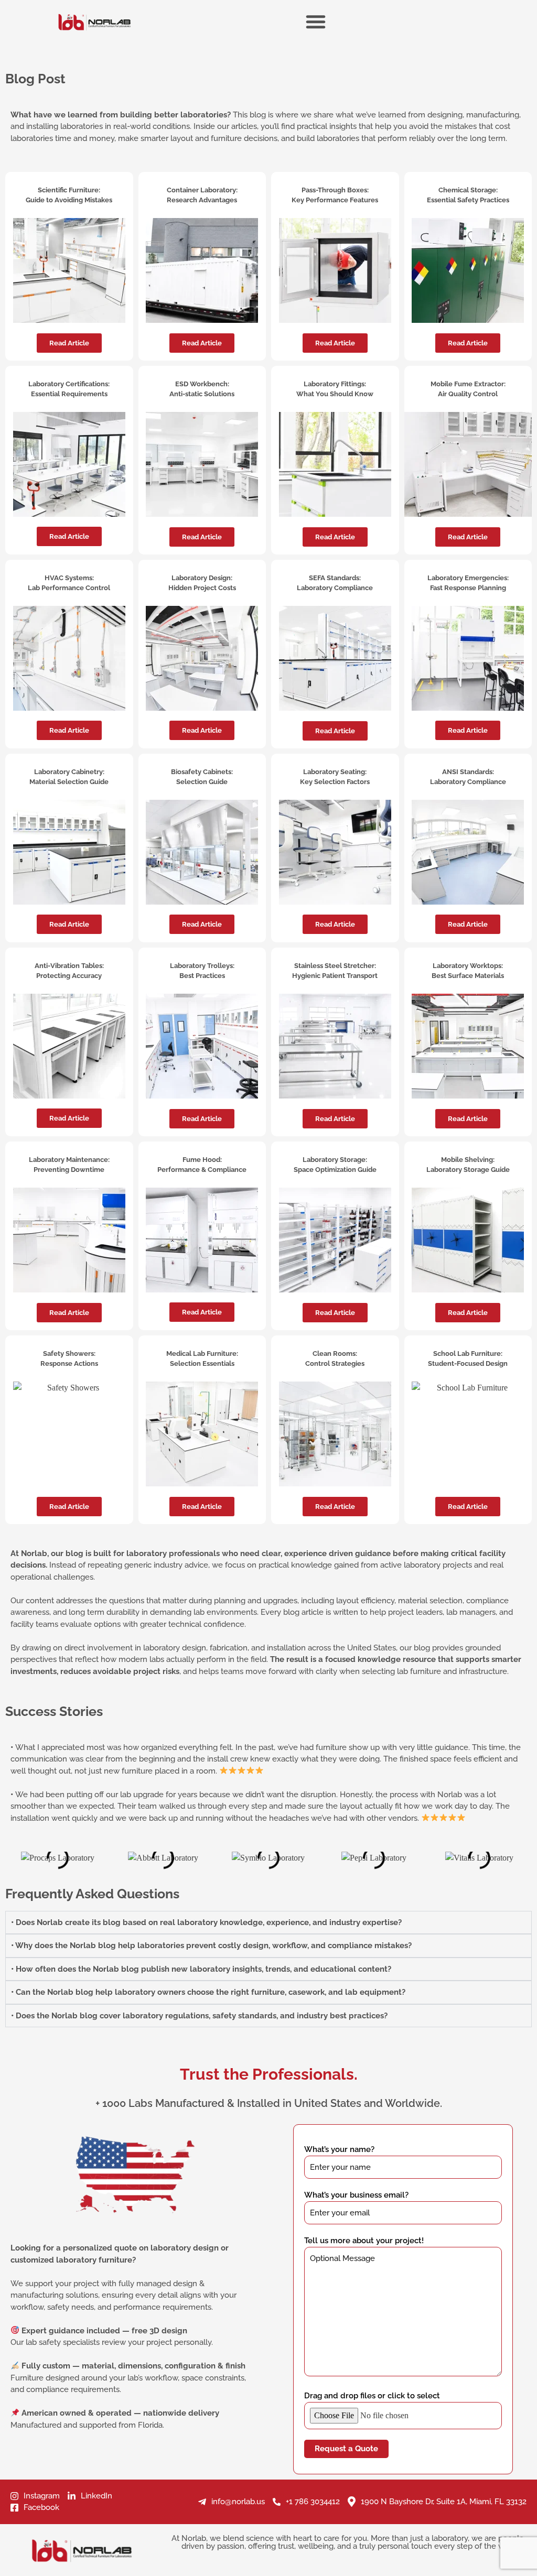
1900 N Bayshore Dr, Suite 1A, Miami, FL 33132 (444, 2502)
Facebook (41, 2507)
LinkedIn (96, 2496)
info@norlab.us (238, 2502)
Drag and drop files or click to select (372, 2396)
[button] (335, 1507)
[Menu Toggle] (316, 21)
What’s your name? (339, 2149)
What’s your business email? (356, 2195)
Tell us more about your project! (364, 2241)
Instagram (42, 2496)
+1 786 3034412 (313, 2502)
